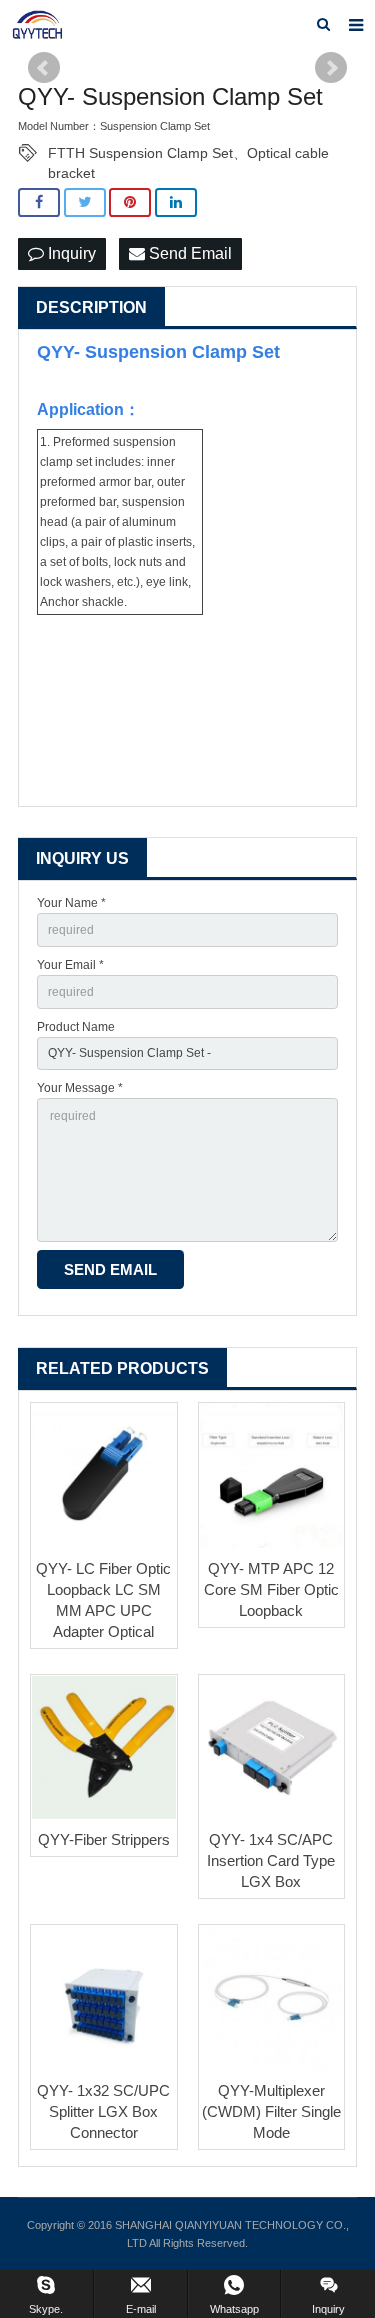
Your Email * (70, 965)
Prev (44, 68)
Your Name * (71, 903)
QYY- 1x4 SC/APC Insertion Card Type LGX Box (271, 1860)
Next (331, 68)
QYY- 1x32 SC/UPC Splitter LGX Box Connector (103, 2111)
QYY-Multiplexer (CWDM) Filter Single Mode (271, 2111)
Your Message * (80, 1088)
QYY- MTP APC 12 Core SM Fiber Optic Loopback (271, 1589)
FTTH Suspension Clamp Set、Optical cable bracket (188, 154)
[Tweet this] (85, 202)
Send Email (188, 253)
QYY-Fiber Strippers (104, 1839)
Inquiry (70, 253)
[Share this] (39, 202)
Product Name (76, 1027)
